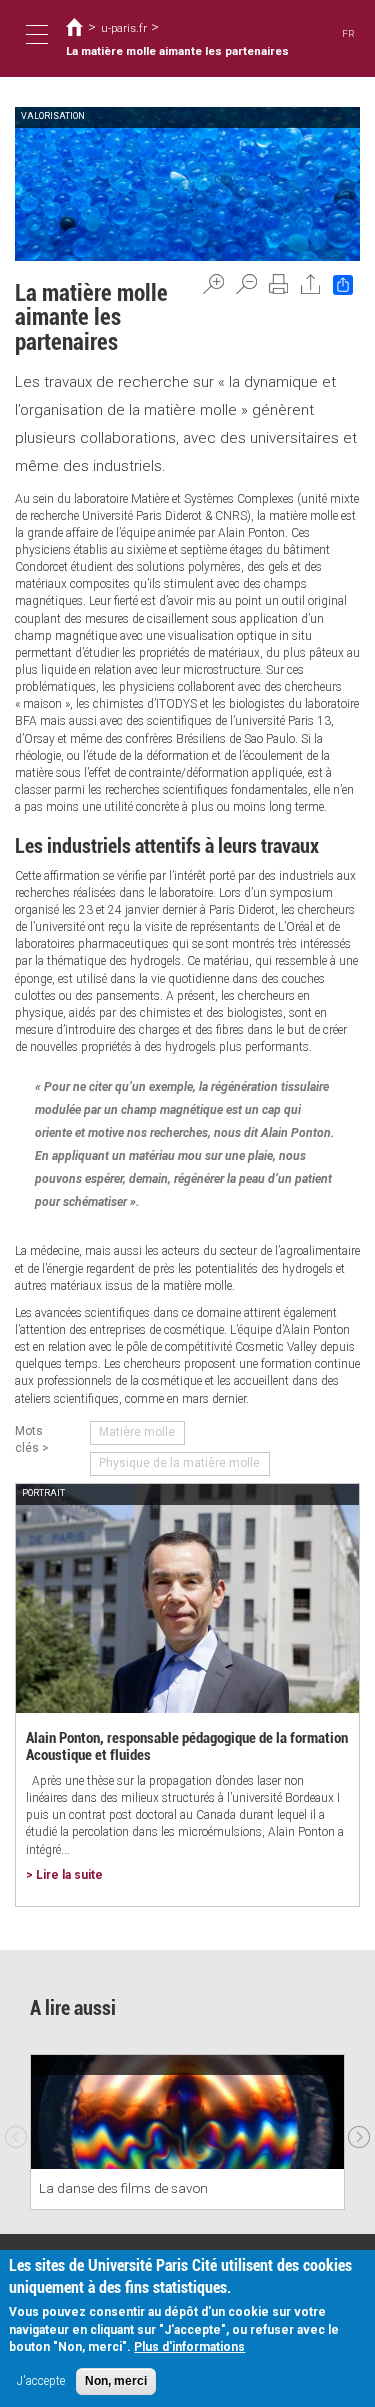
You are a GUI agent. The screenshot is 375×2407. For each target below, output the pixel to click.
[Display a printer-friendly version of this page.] (279, 284)
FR (348, 33)
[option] (187, 2132)
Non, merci (116, 2381)
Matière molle (137, 1432)
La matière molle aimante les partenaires (177, 51)
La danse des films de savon (123, 2188)
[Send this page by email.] (311, 284)
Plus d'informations (189, 2347)
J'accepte (41, 2381)
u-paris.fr (124, 28)
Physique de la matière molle (179, 1463)
